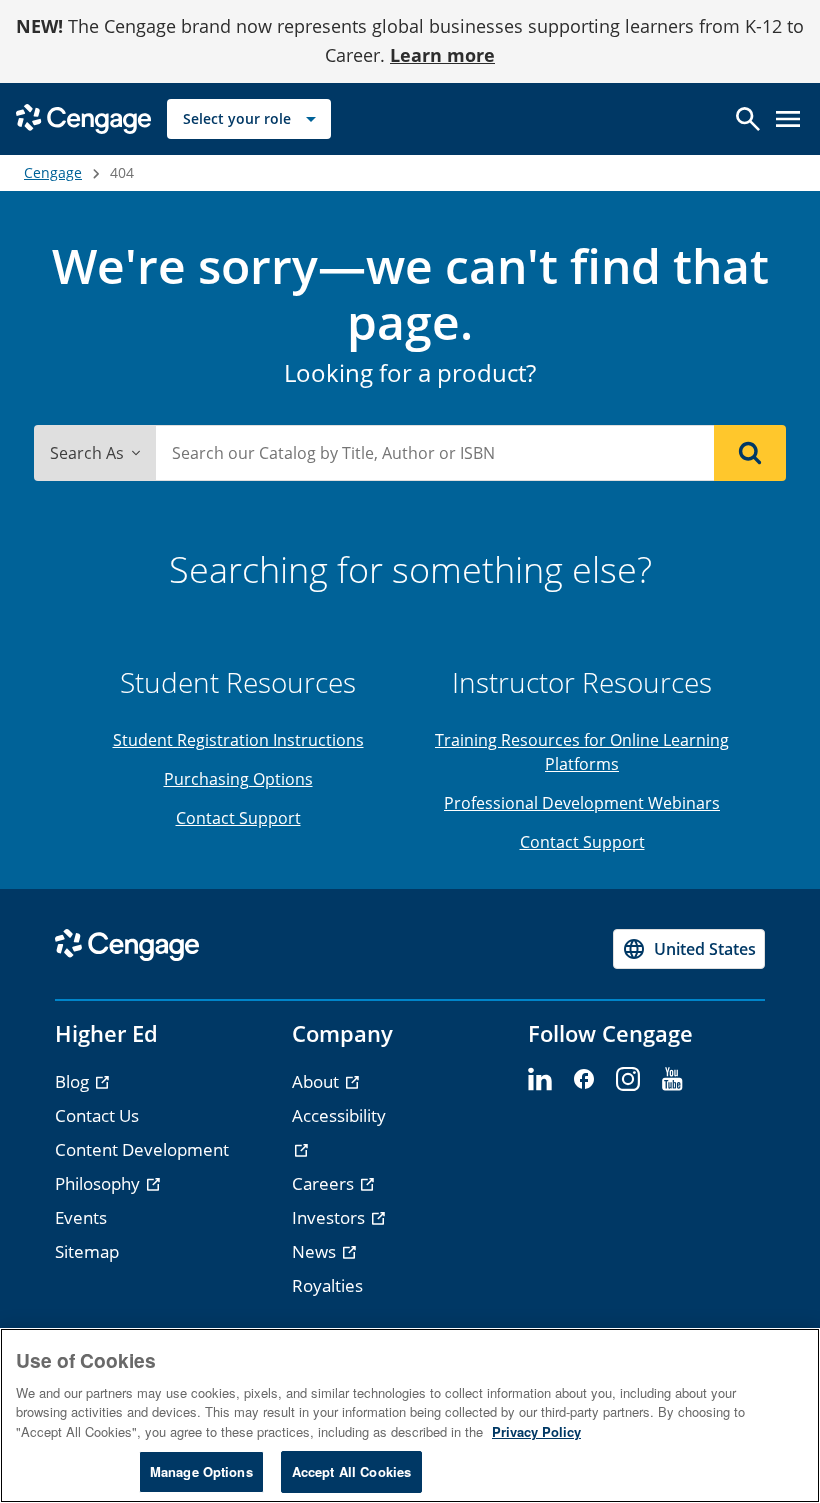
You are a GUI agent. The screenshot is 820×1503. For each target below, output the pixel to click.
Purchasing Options (238, 779)
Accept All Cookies (351, 1471)
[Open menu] (788, 119)
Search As (87, 453)
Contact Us (97, 1115)
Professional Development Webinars (582, 803)
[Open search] (748, 119)
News (316, 1251)
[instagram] (628, 1080)
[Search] (750, 453)
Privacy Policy (536, 1431)
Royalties (327, 1285)
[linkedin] (540, 1080)
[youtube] (672, 1080)
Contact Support (238, 818)
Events (81, 1217)
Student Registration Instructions (238, 740)
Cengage (53, 172)
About (317, 1081)
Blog (74, 1081)
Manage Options (201, 1471)
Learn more (442, 55)
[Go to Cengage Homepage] (83, 116)
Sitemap (87, 1251)
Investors (330, 1217)
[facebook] (584, 1080)
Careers (325, 1183)
